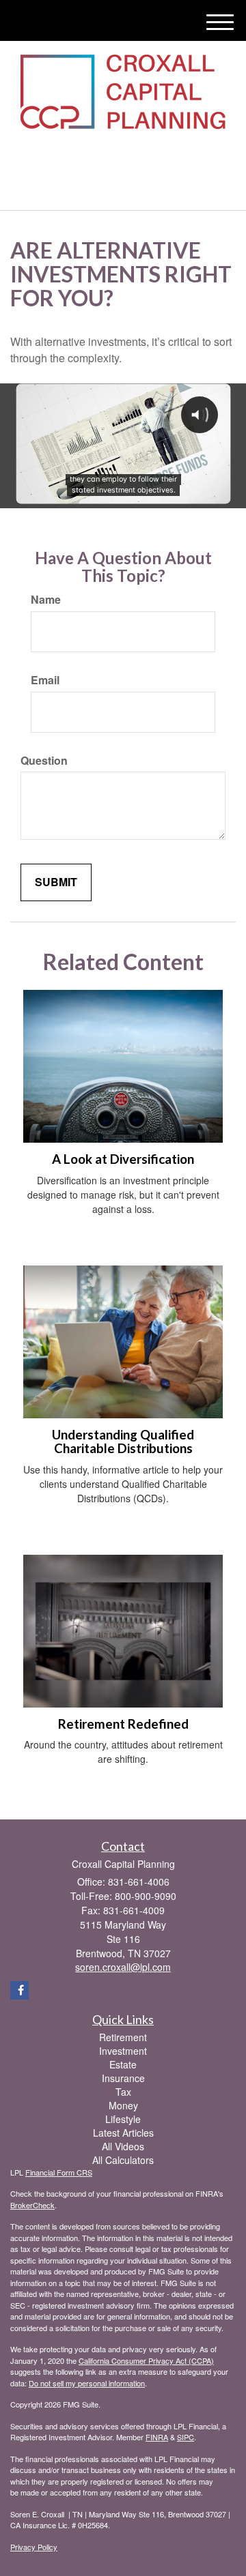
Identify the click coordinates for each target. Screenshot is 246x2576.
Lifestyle (123, 2119)
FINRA (157, 2437)
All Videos (123, 2146)
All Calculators (123, 2160)
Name (46, 600)
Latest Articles (123, 2133)
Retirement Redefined (123, 1724)
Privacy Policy (34, 2547)
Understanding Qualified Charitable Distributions (123, 1442)
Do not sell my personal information (87, 2383)
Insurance (123, 2078)
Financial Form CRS (59, 2172)
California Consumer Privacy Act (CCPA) (146, 2360)
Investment (123, 2051)
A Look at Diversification (123, 1159)
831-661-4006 (131, 188)
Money (123, 2105)
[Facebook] (120, 157)
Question (44, 761)
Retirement (123, 2037)
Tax (123, 2092)
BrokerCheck (32, 2205)
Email (45, 680)
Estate (123, 2064)
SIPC (186, 2437)
